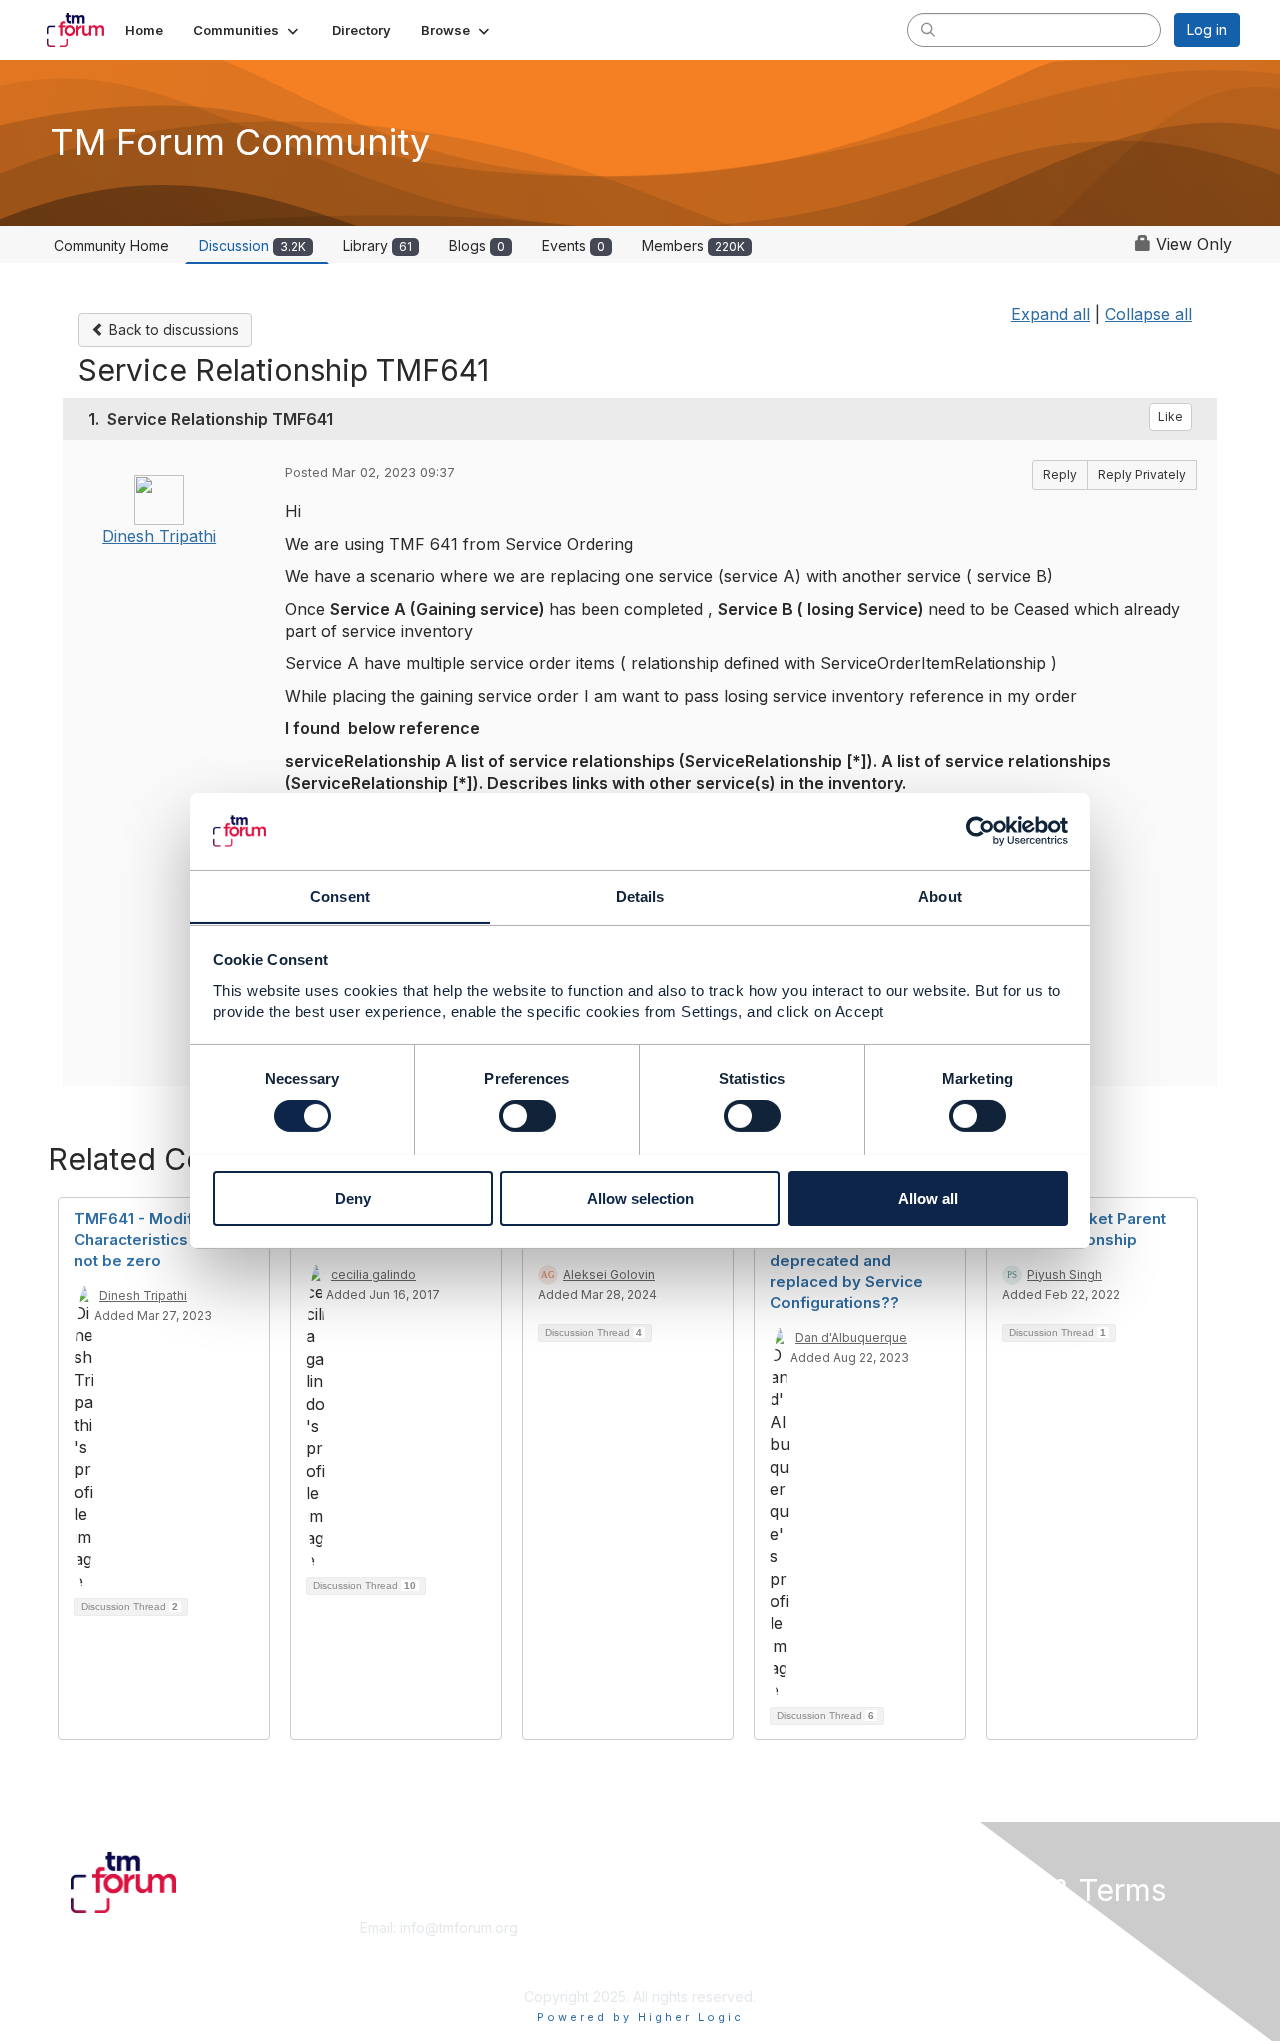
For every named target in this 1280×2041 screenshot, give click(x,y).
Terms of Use (981, 1947)
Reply (1060, 474)
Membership (689, 1927)
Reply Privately (1142, 474)
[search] (928, 29)
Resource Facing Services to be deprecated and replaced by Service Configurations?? (846, 1260)
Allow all (928, 1197)
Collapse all (1148, 314)
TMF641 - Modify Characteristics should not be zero (158, 1239)
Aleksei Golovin (609, 1274)
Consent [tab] (340, 895)
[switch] (527, 1116)
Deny (353, 1197)
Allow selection (640, 1197)
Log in (1207, 29)
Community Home (111, 245)
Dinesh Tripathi (159, 536)
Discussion (252, 245)
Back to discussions (172, 329)
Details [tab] (640, 895)
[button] (247, 30)
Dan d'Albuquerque (851, 1337)
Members (693, 245)
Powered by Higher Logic (640, 2017)
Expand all (1050, 314)
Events (573, 245)
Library (377, 245)
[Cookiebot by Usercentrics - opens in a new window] (980, 831)
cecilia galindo (373, 1274)
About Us (967, 1927)
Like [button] (1170, 416)
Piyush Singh (1064, 1274)
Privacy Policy (983, 1966)
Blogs (477, 245)
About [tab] (940, 895)
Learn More (686, 1947)
